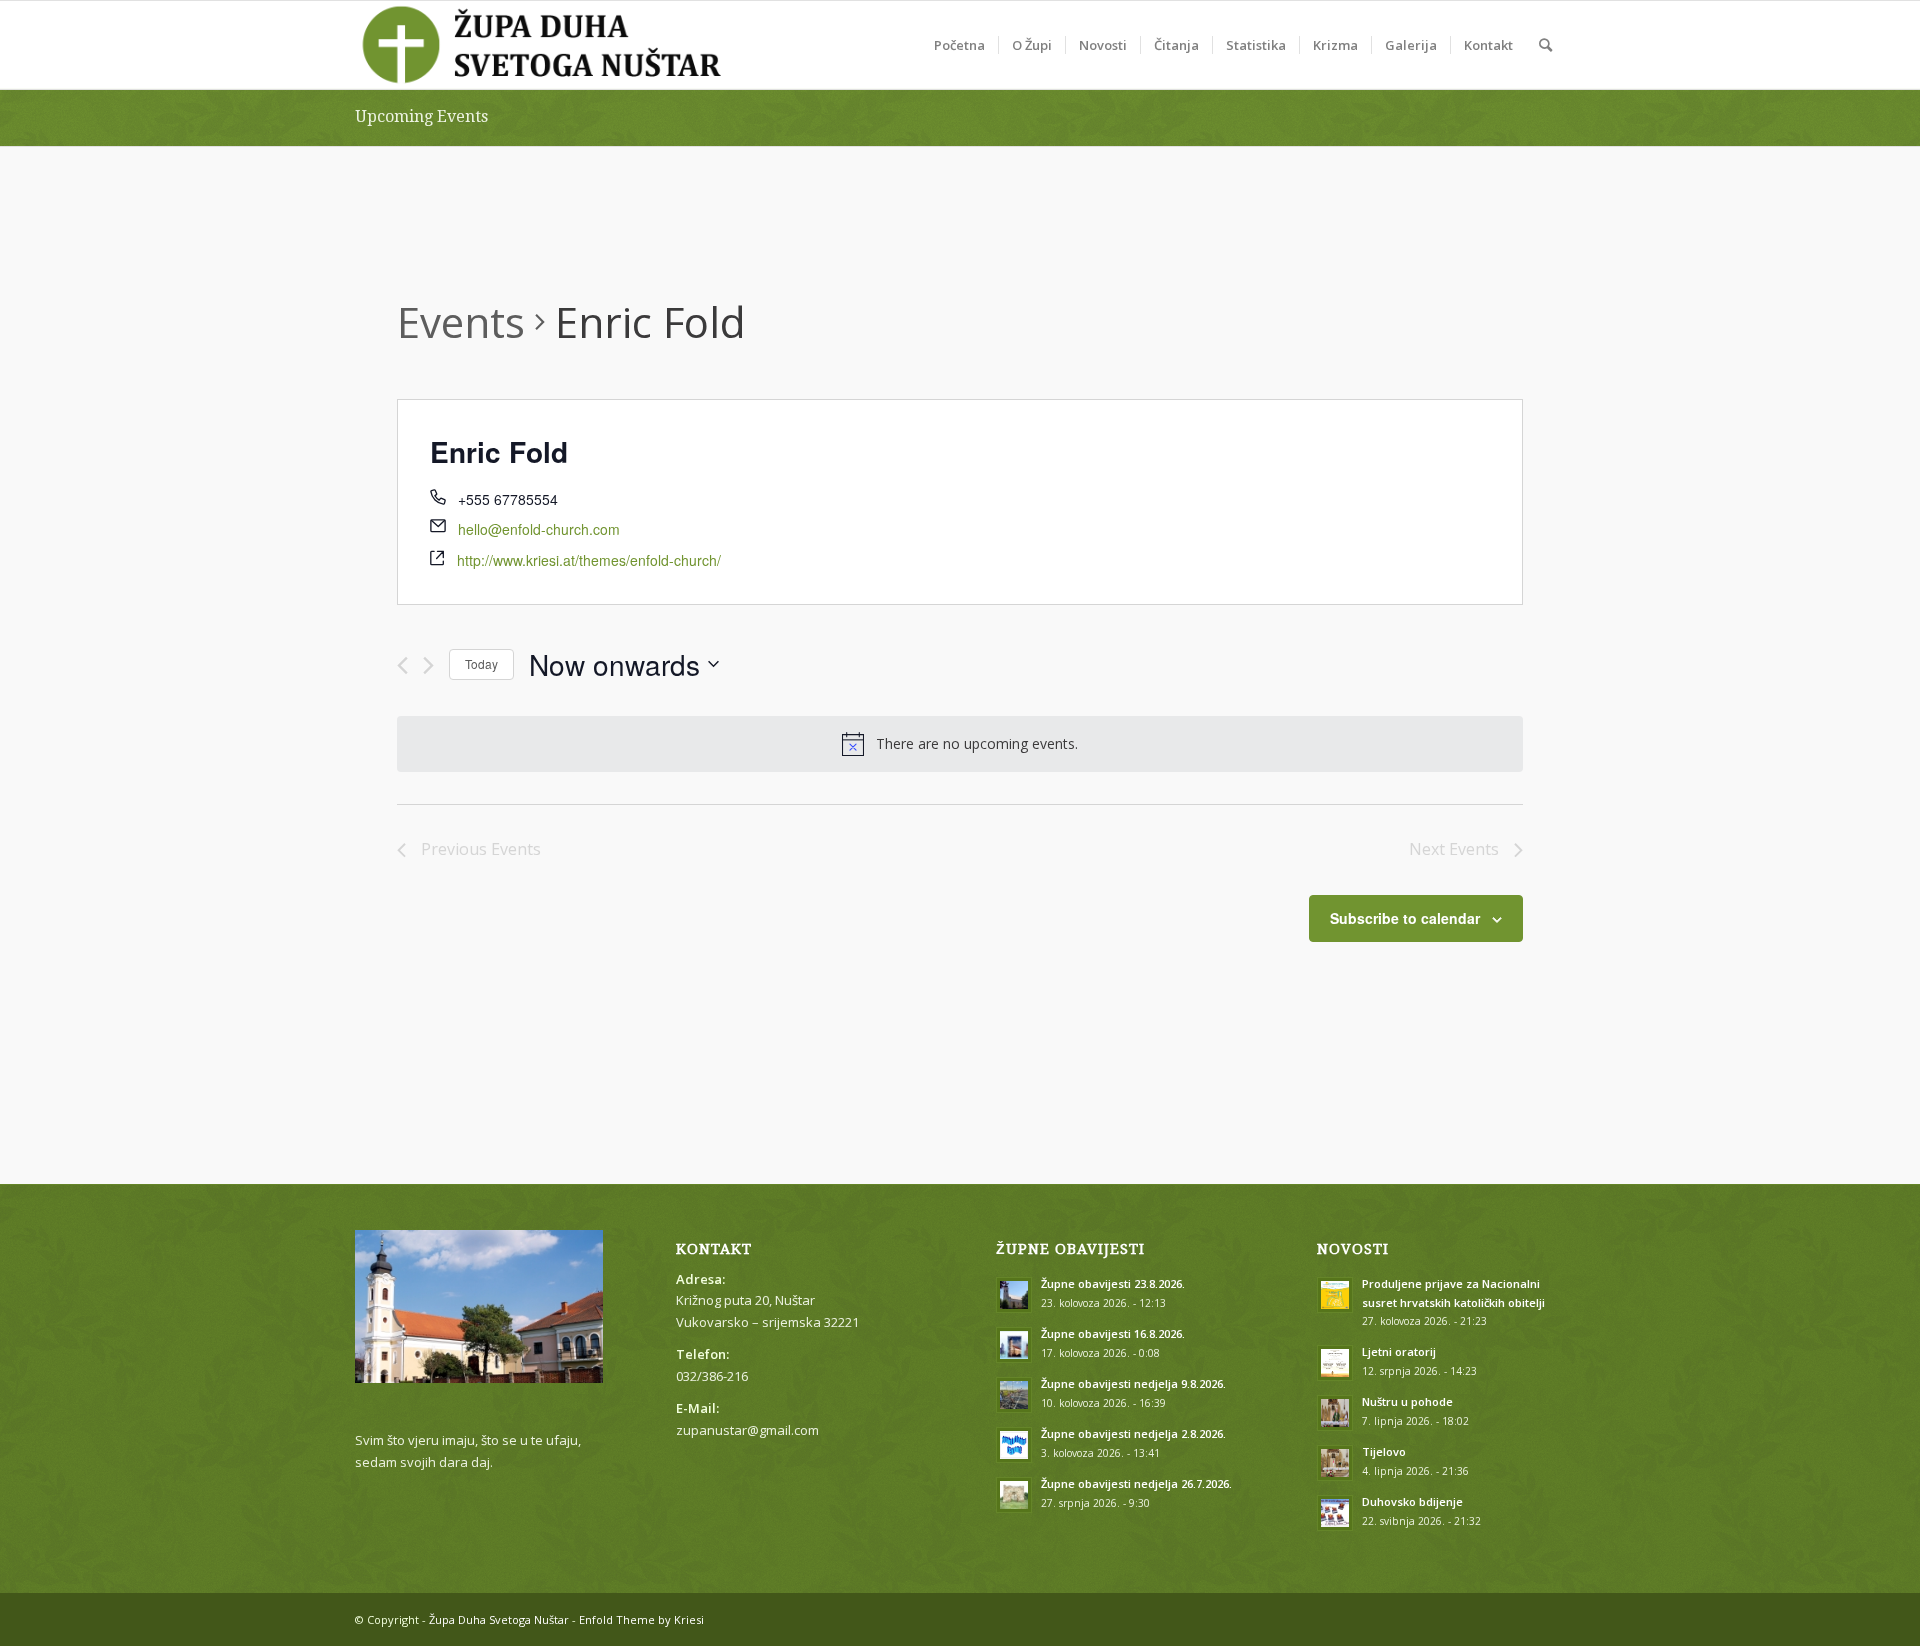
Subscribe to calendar (1405, 918)
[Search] (1545, 45)
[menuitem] (959, 45)
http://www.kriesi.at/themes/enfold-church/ (589, 560)
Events (461, 321)
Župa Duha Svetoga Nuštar (499, 1619)
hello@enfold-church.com (539, 529)
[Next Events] (428, 665)
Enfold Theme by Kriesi (641, 1619)
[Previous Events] (402, 665)
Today (481, 663)
